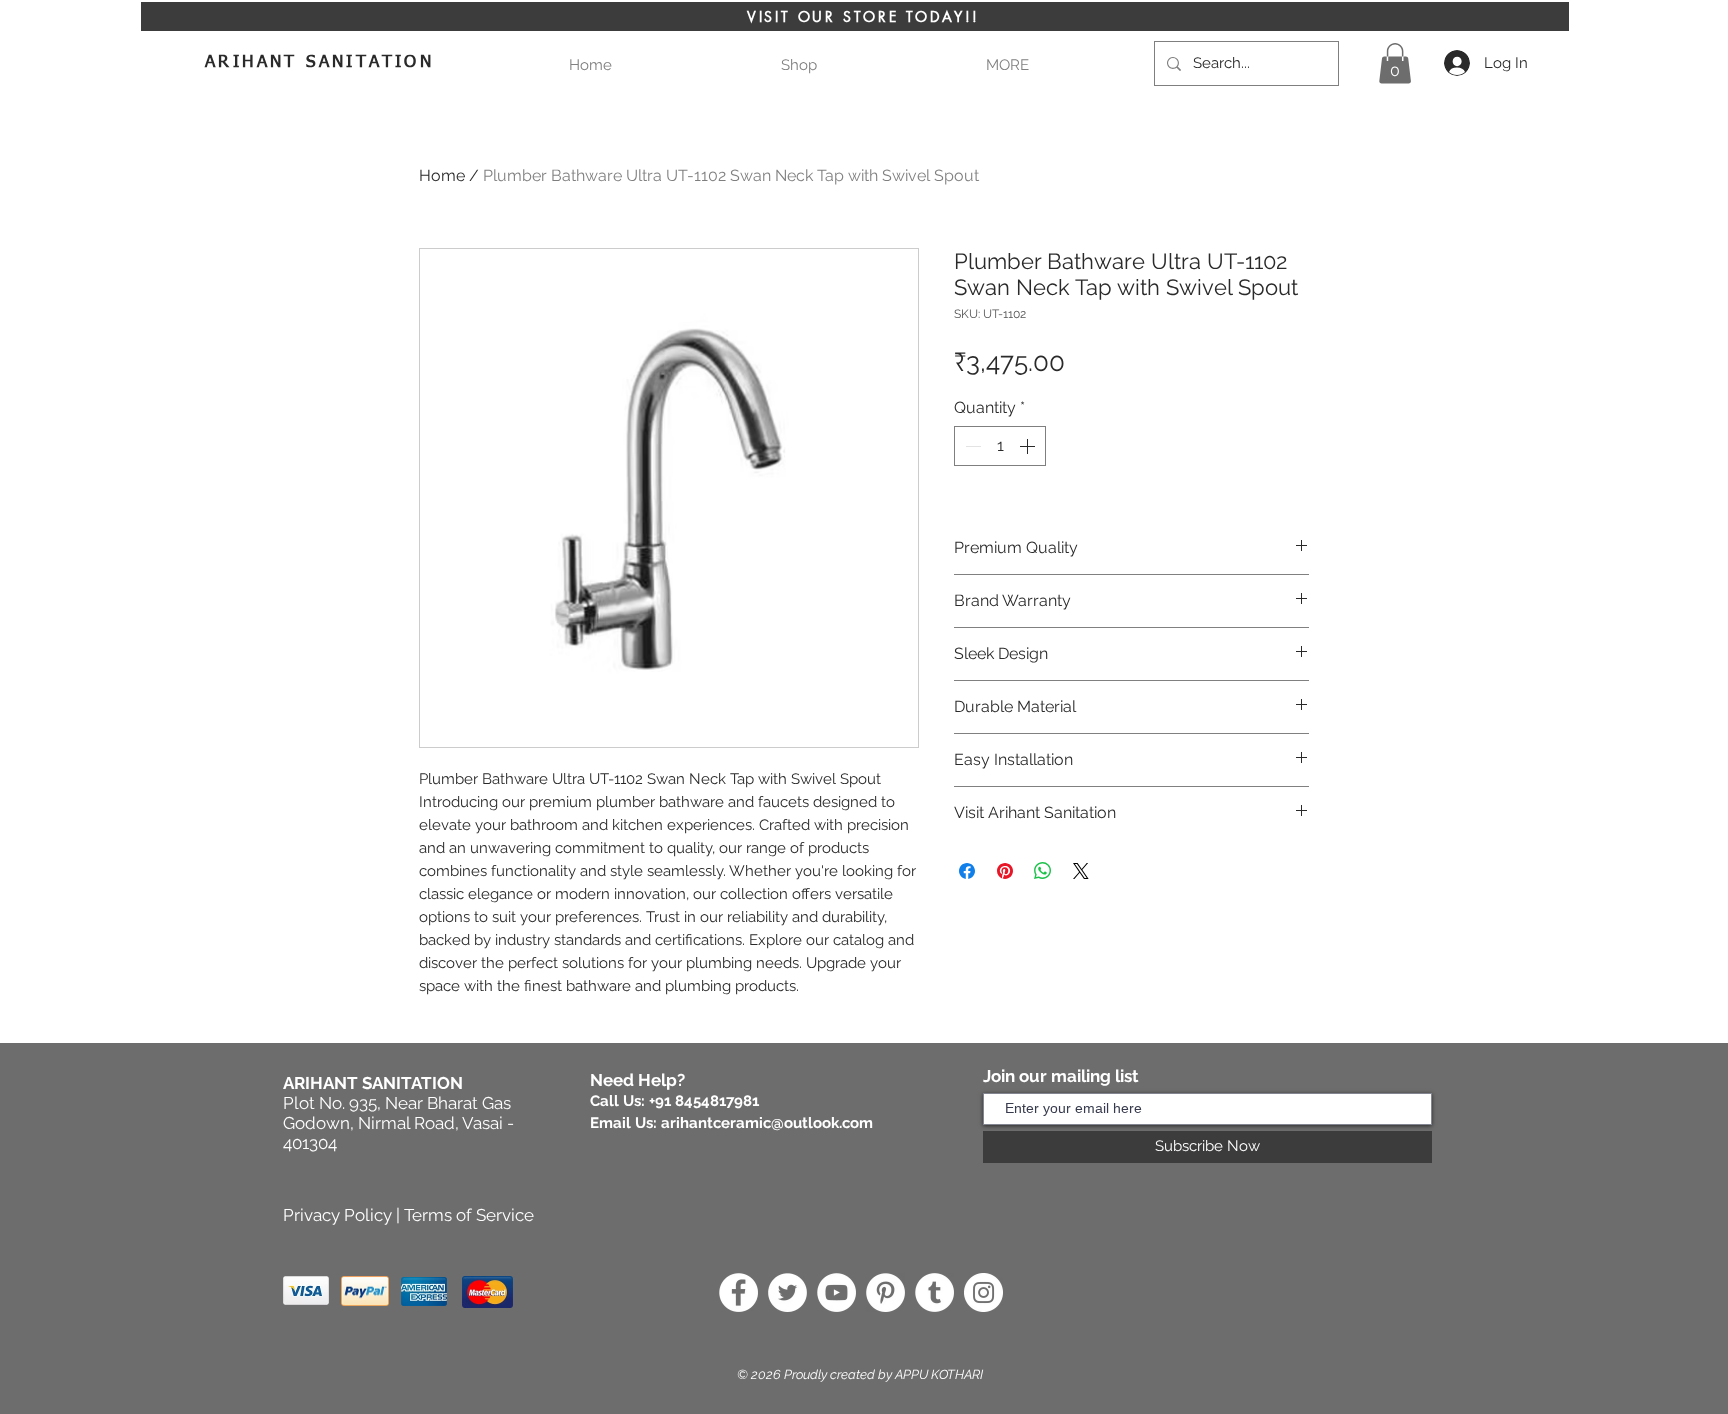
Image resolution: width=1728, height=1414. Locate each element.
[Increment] (1029, 446)
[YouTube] (836, 1292)
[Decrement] (971, 446)
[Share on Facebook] (967, 871)
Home (442, 175)
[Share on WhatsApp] (1043, 871)
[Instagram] (983, 1292)
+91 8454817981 (704, 1101)
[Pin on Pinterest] (1005, 871)
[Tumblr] (934, 1292)
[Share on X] (1081, 871)
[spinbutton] (1000, 446)
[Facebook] (738, 1292)
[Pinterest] (885, 1292)
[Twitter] (787, 1292)
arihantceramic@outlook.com (767, 1123)
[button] (1007, 65)
